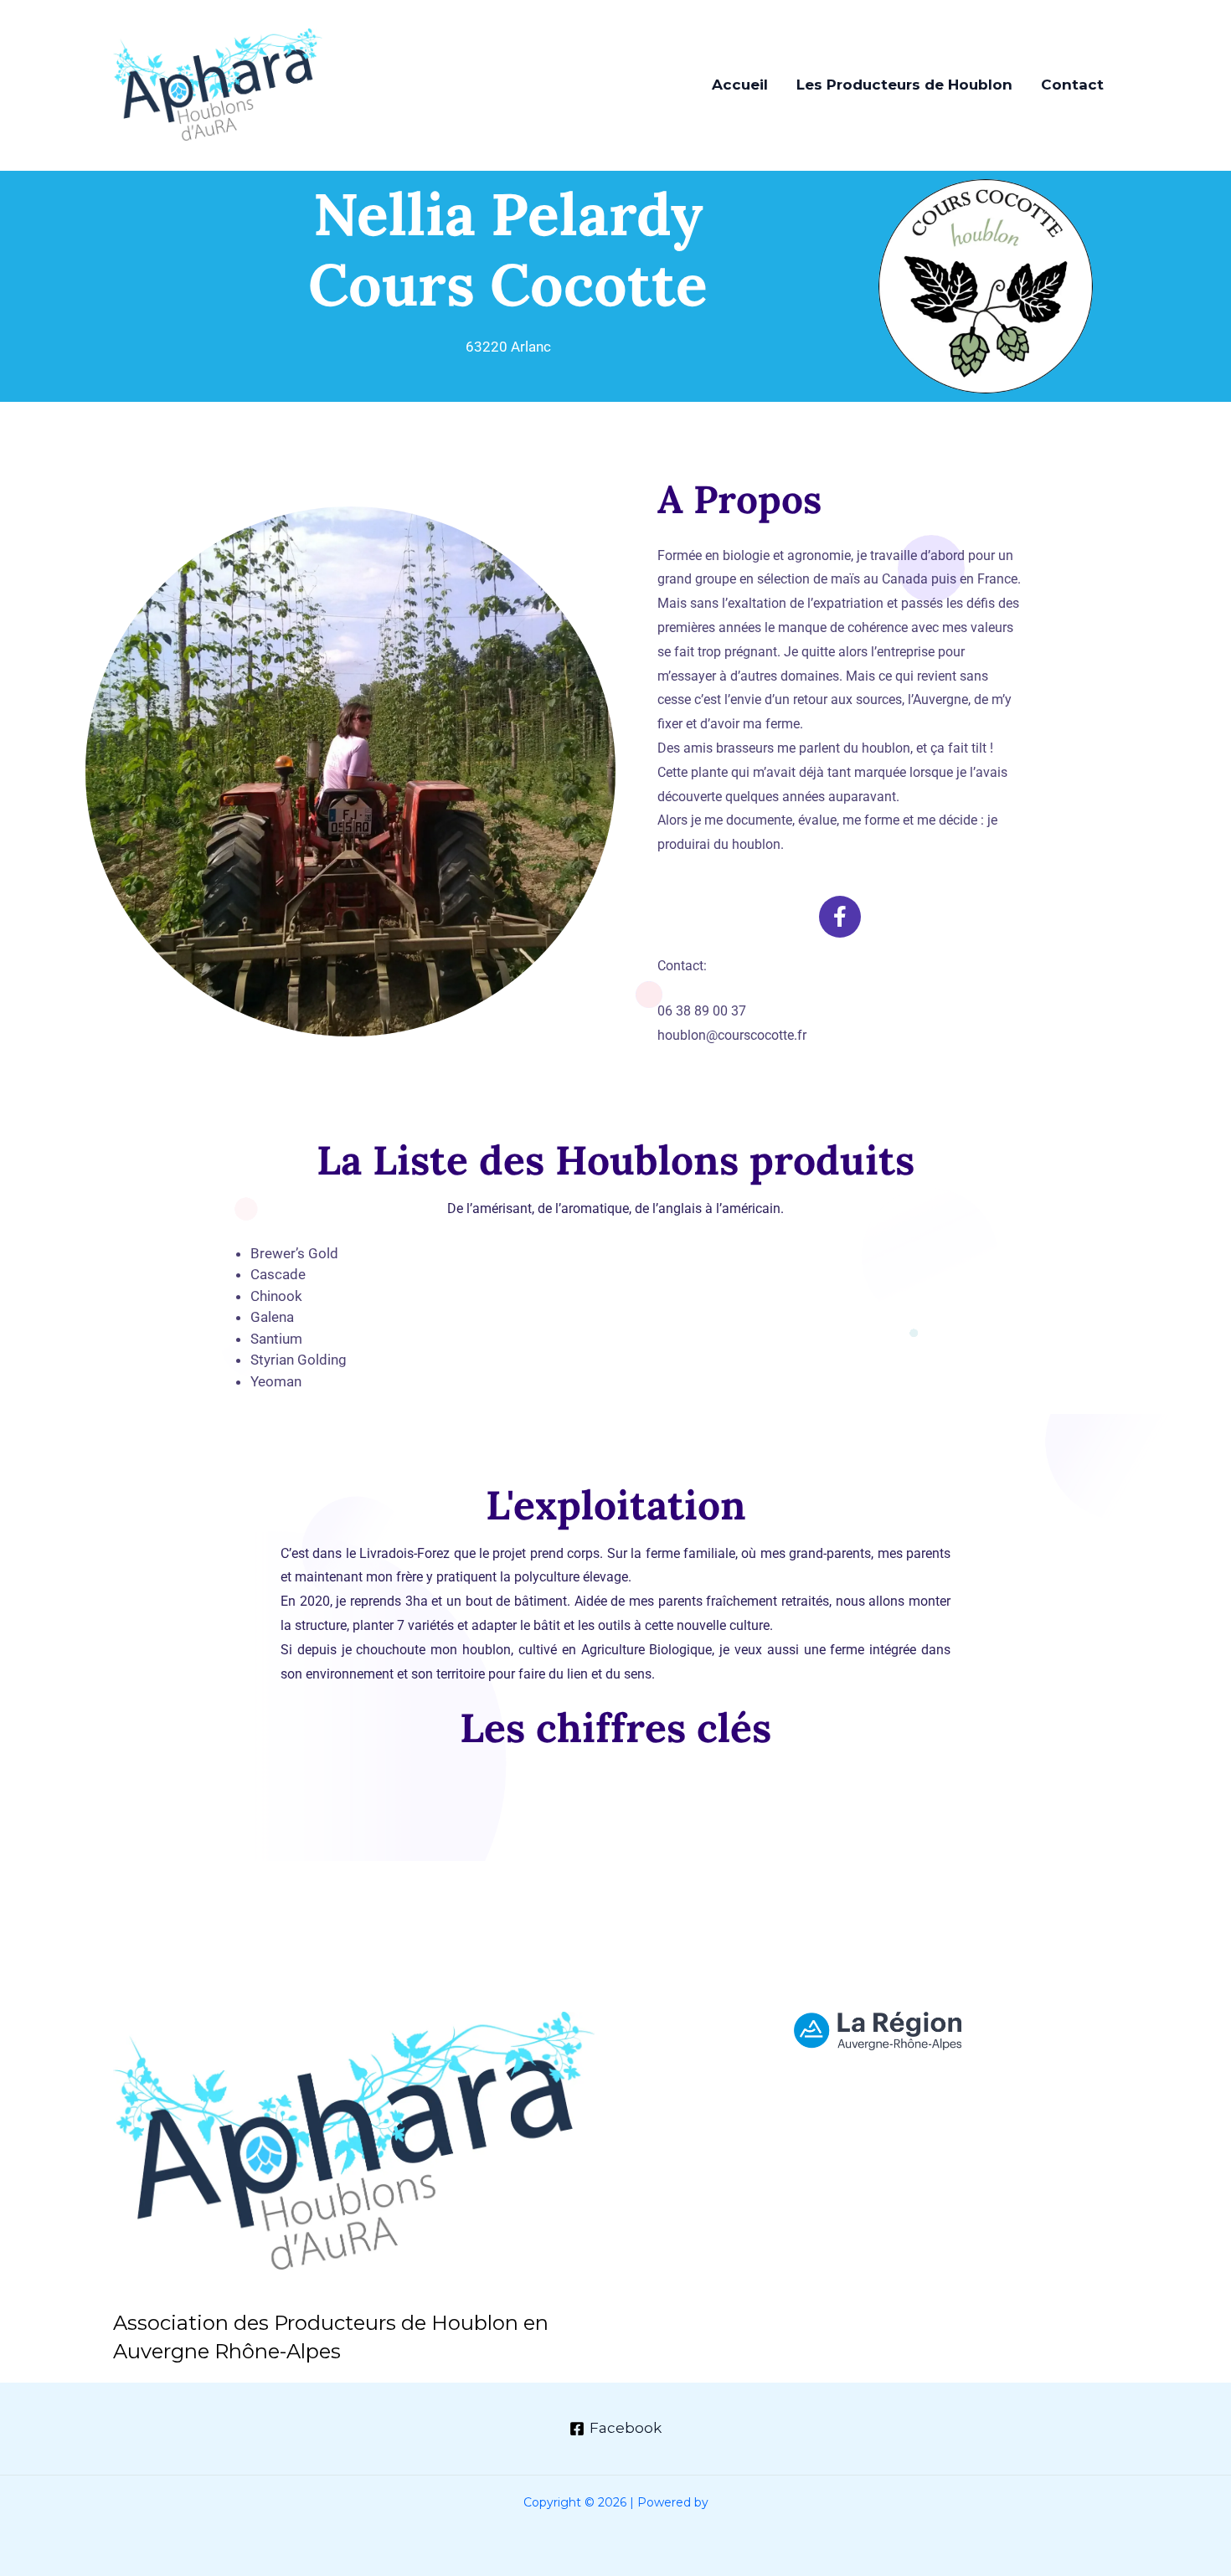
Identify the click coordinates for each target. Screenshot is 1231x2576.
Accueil (740, 85)
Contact (1072, 85)
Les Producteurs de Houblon (904, 85)
